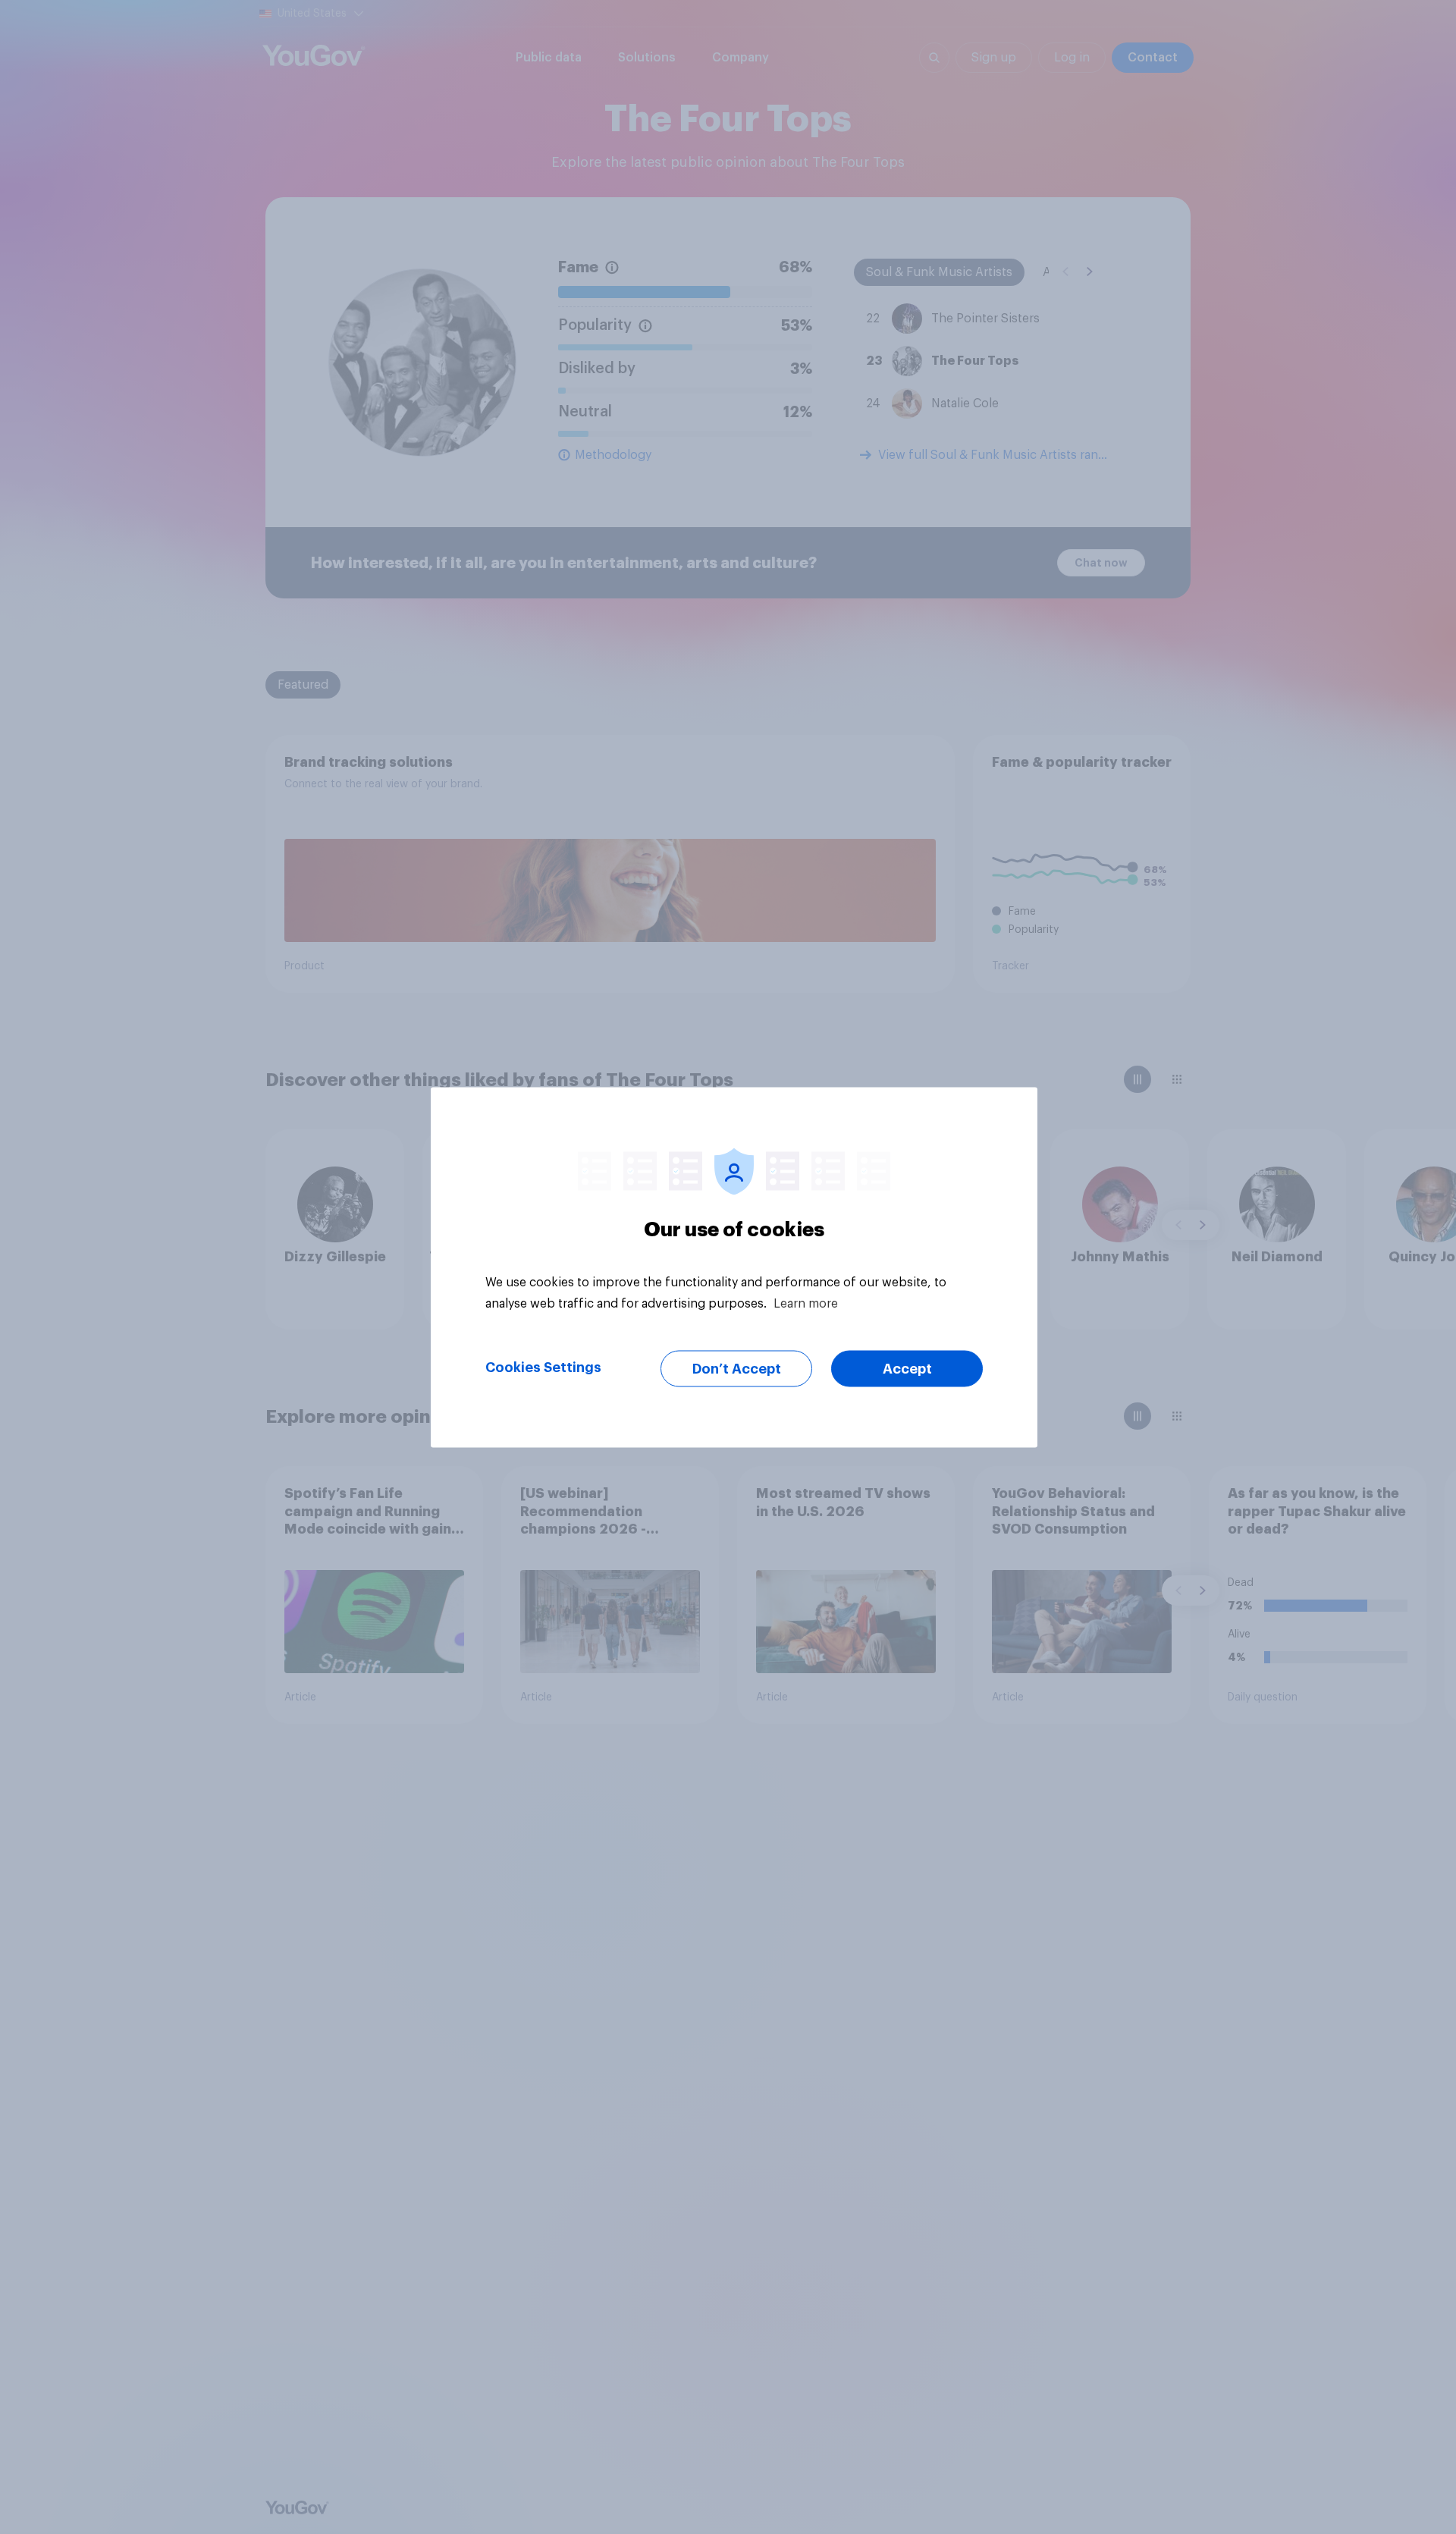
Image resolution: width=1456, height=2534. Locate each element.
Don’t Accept (737, 1368)
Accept (907, 1368)
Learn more (806, 1303)
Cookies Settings (543, 1367)
